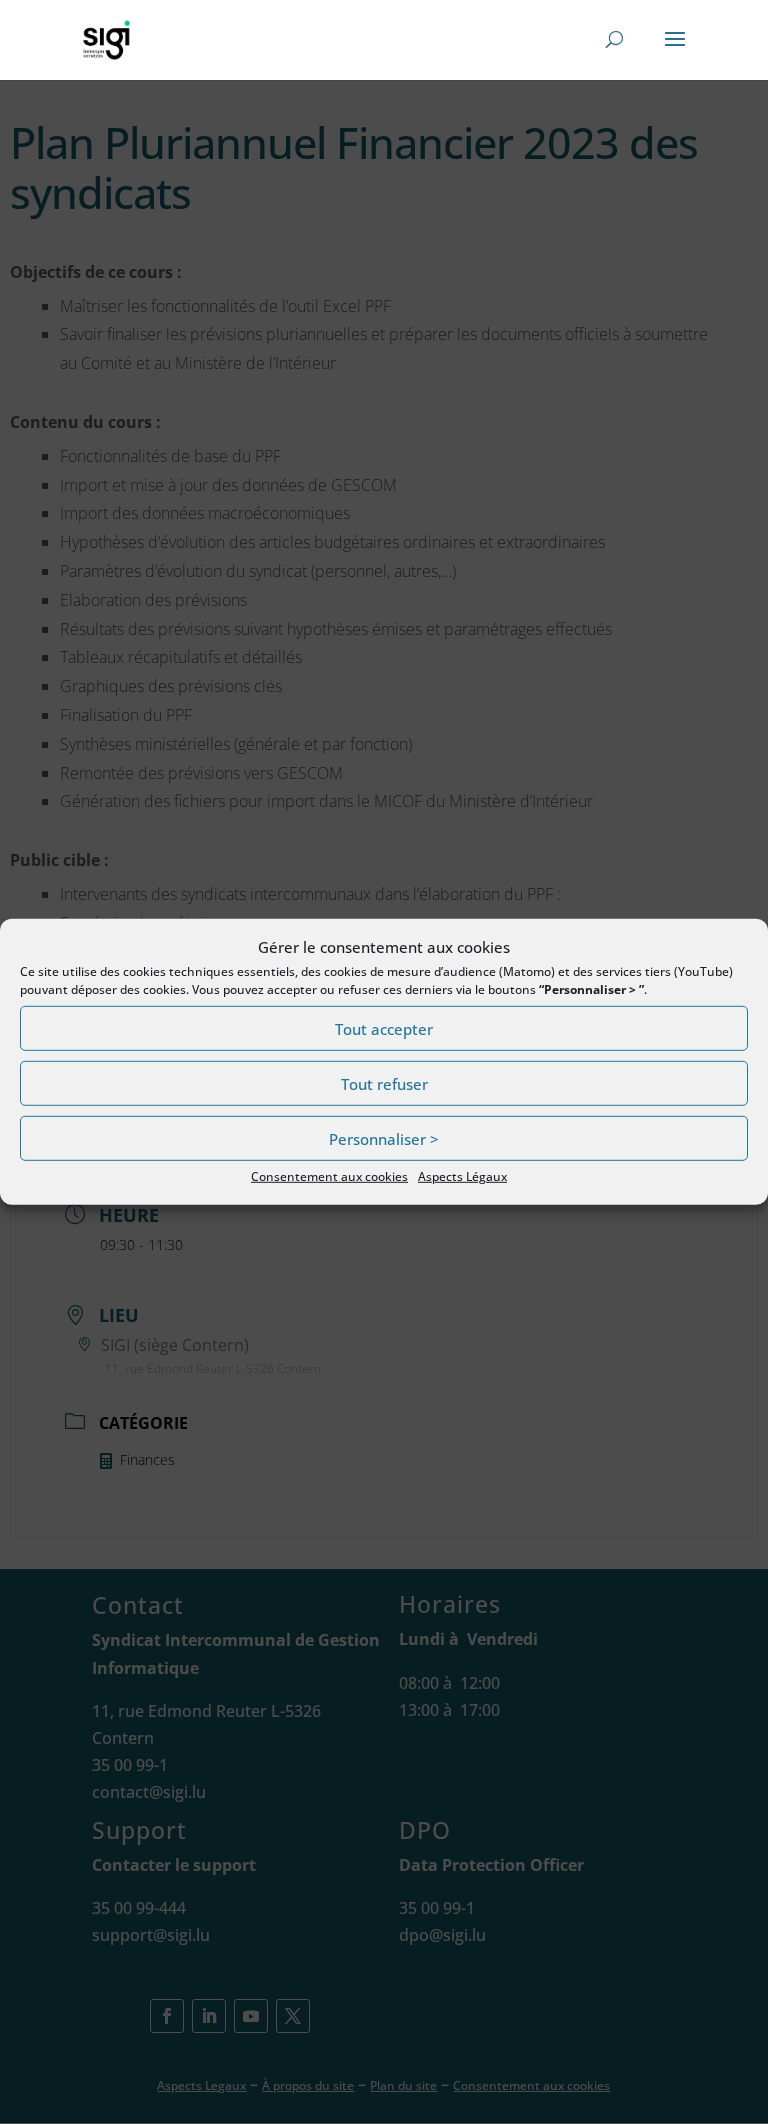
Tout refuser (384, 1084)
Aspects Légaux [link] (462, 1176)
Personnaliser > (384, 1139)
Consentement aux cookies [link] (329, 1176)
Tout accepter (384, 1029)
